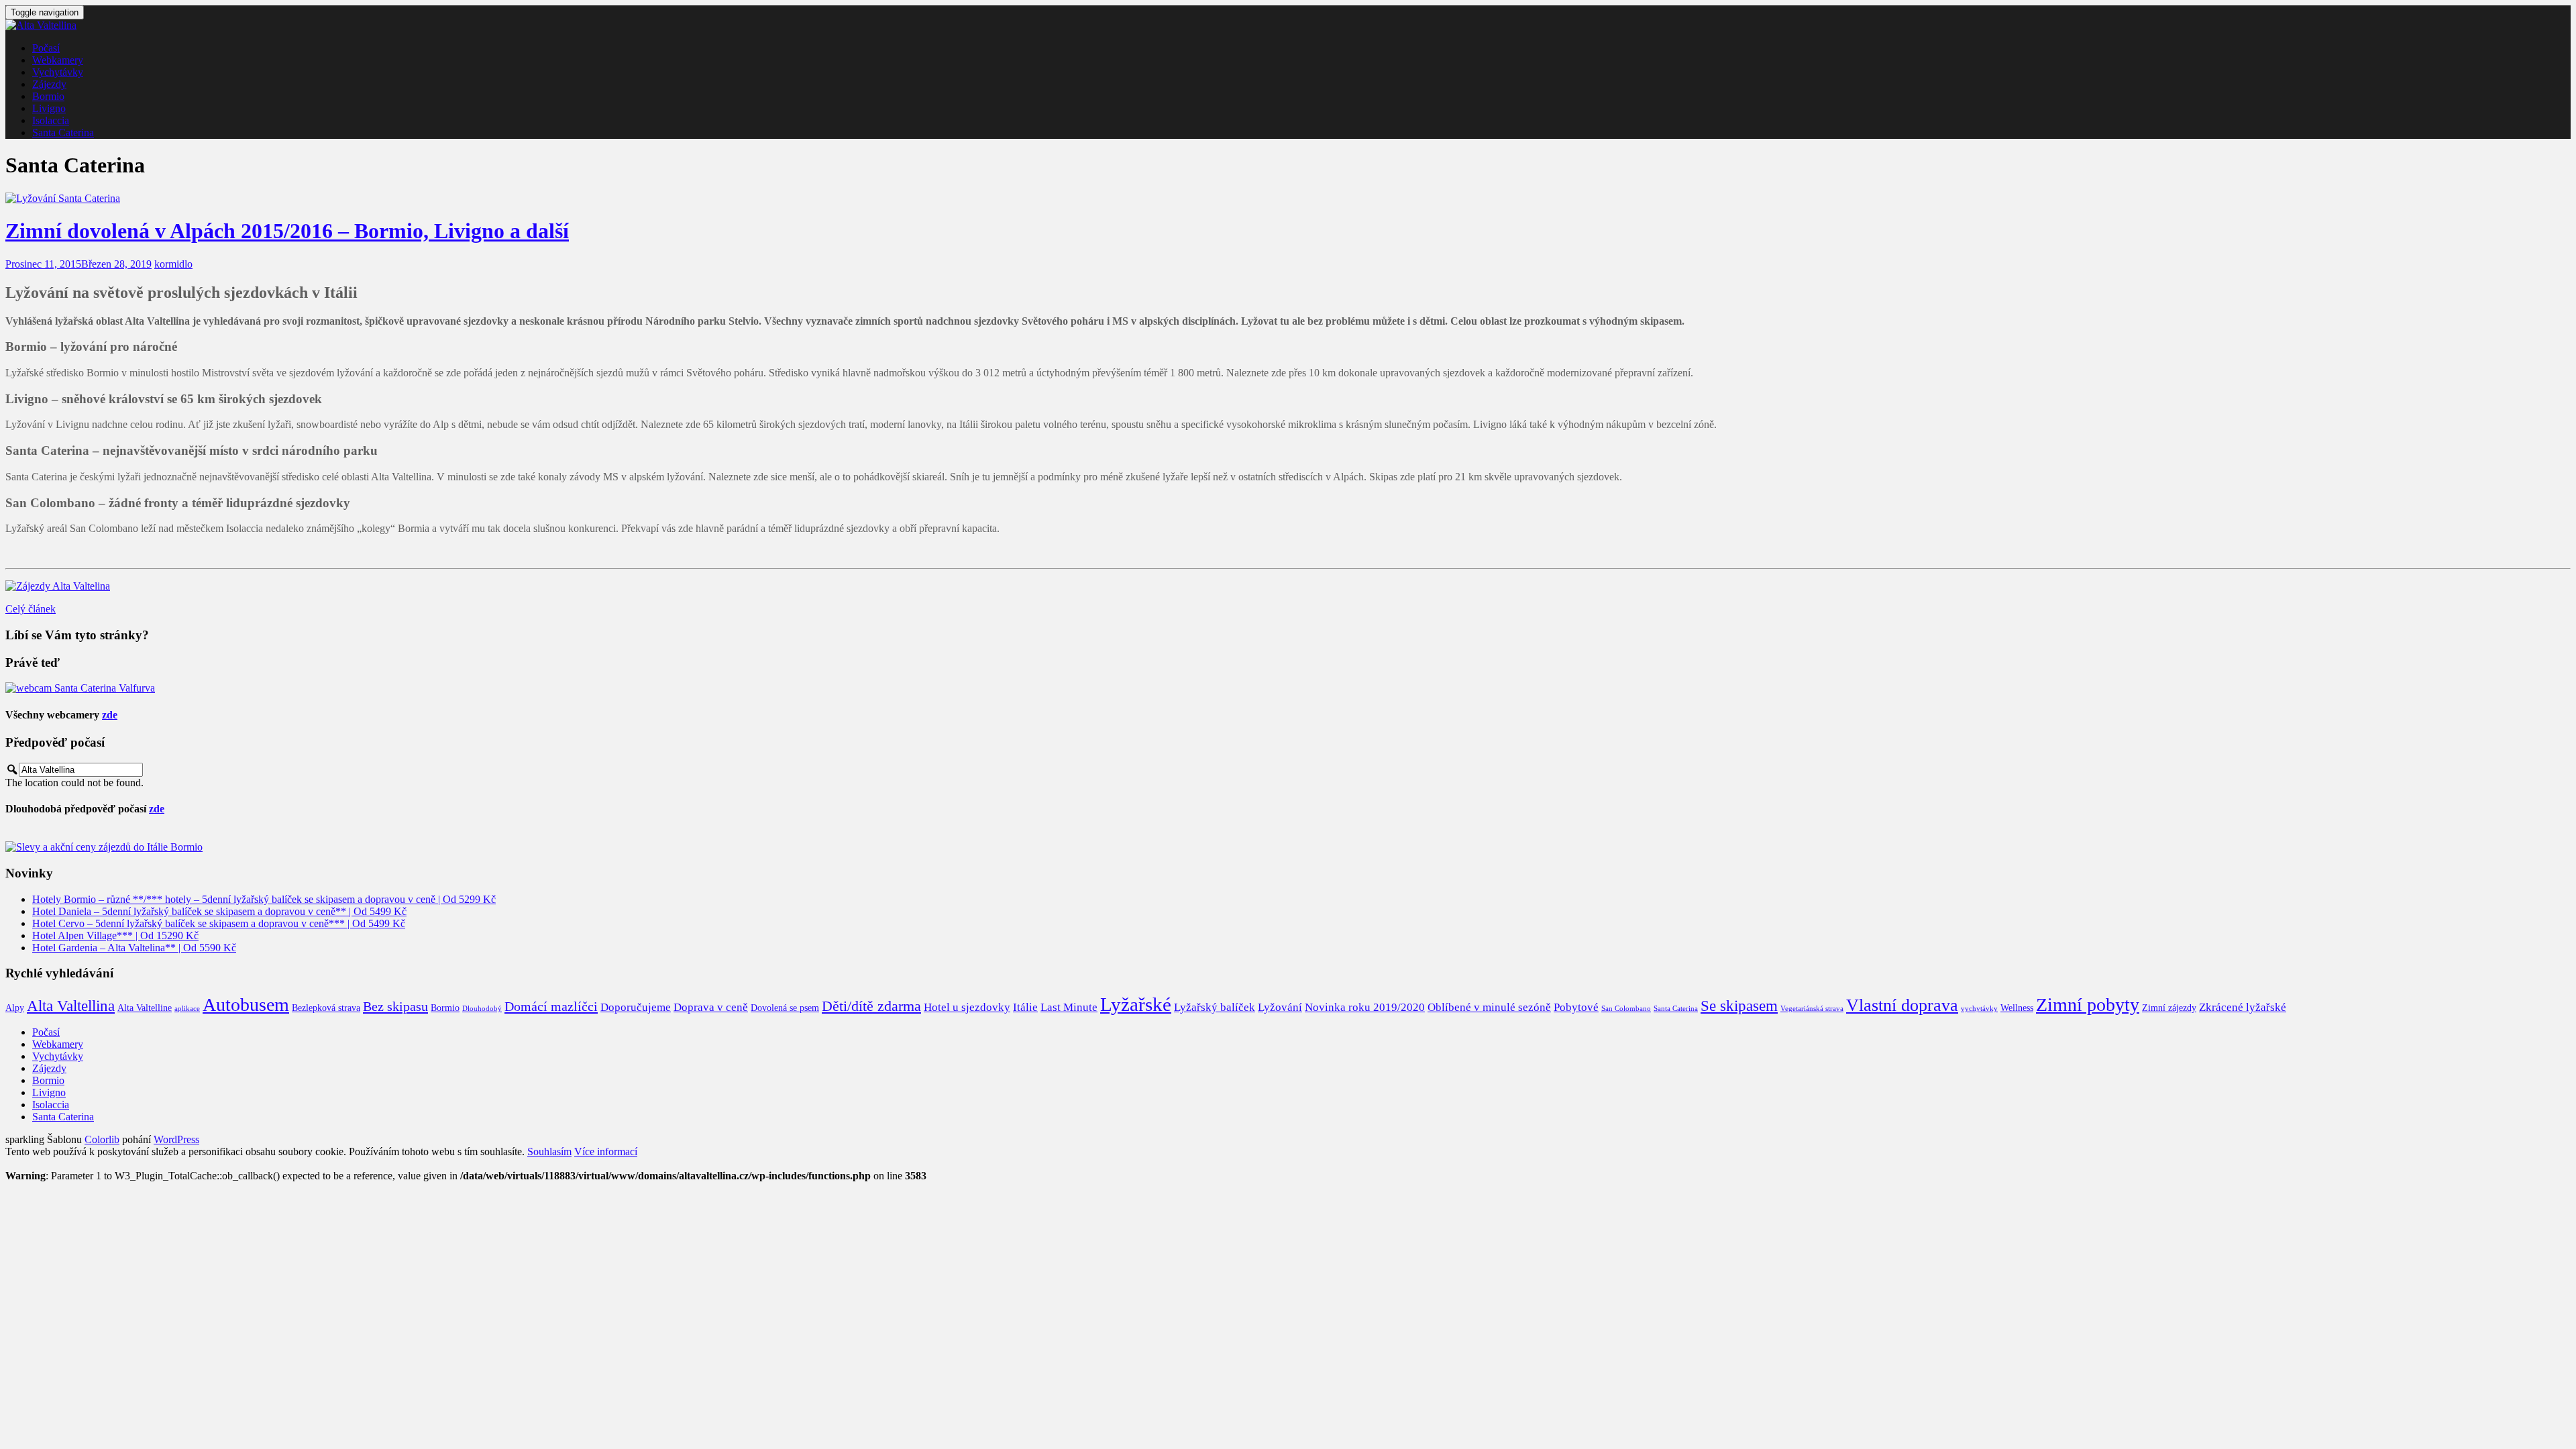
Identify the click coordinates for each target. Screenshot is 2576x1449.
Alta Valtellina (71, 1006)
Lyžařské (1136, 1004)
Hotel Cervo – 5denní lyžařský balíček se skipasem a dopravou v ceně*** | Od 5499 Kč (219, 923)
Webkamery (58, 60)
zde (110, 715)
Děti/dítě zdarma (871, 1006)
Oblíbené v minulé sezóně (1489, 1007)
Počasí (46, 48)
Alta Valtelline (145, 1008)
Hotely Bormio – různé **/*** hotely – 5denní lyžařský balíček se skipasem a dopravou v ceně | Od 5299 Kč (264, 899)
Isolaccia (51, 120)
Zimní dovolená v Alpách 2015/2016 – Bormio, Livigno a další (287, 231)
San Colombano (1626, 1009)
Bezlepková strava (326, 1008)
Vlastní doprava (1902, 1005)
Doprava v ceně (711, 1007)
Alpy (15, 1008)
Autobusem (246, 1005)
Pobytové (1576, 1007)
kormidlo (173, 264)
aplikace (187, 1009)
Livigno (49, 108)
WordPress (176, 1139)
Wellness (2017, 1008)
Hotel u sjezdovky (967, 1007)
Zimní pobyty (2088, 1005)
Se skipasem (1739, 1006)
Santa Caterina (63, 132)
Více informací (606, 1151)
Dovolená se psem (785, 1008)
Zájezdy (49, 84)
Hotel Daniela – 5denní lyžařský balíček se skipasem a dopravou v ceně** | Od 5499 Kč (219, 911)
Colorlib (102, 1139)
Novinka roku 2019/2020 (1365, 1007)
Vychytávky (58, 72)
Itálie (1025, 1007)
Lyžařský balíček (1215, 1007)
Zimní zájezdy (2169, 1008)
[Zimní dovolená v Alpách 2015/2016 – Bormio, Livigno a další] (63, 198)
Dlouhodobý (482, 1009)
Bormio (48, 96)
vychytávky (1979, 1009)
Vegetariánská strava (1812, 1009)
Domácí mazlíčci (551, 1006)
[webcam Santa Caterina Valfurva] (80, 688)
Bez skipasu (395, 1006)
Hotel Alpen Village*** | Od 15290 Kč (115, 935)
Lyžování (1280, 1007)
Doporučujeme (636, 1007)
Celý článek (31, 609)
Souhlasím (549, 1151)
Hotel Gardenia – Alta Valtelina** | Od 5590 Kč (134, 948)
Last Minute (1069, 1007)
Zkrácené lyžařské (2243, 1007)
